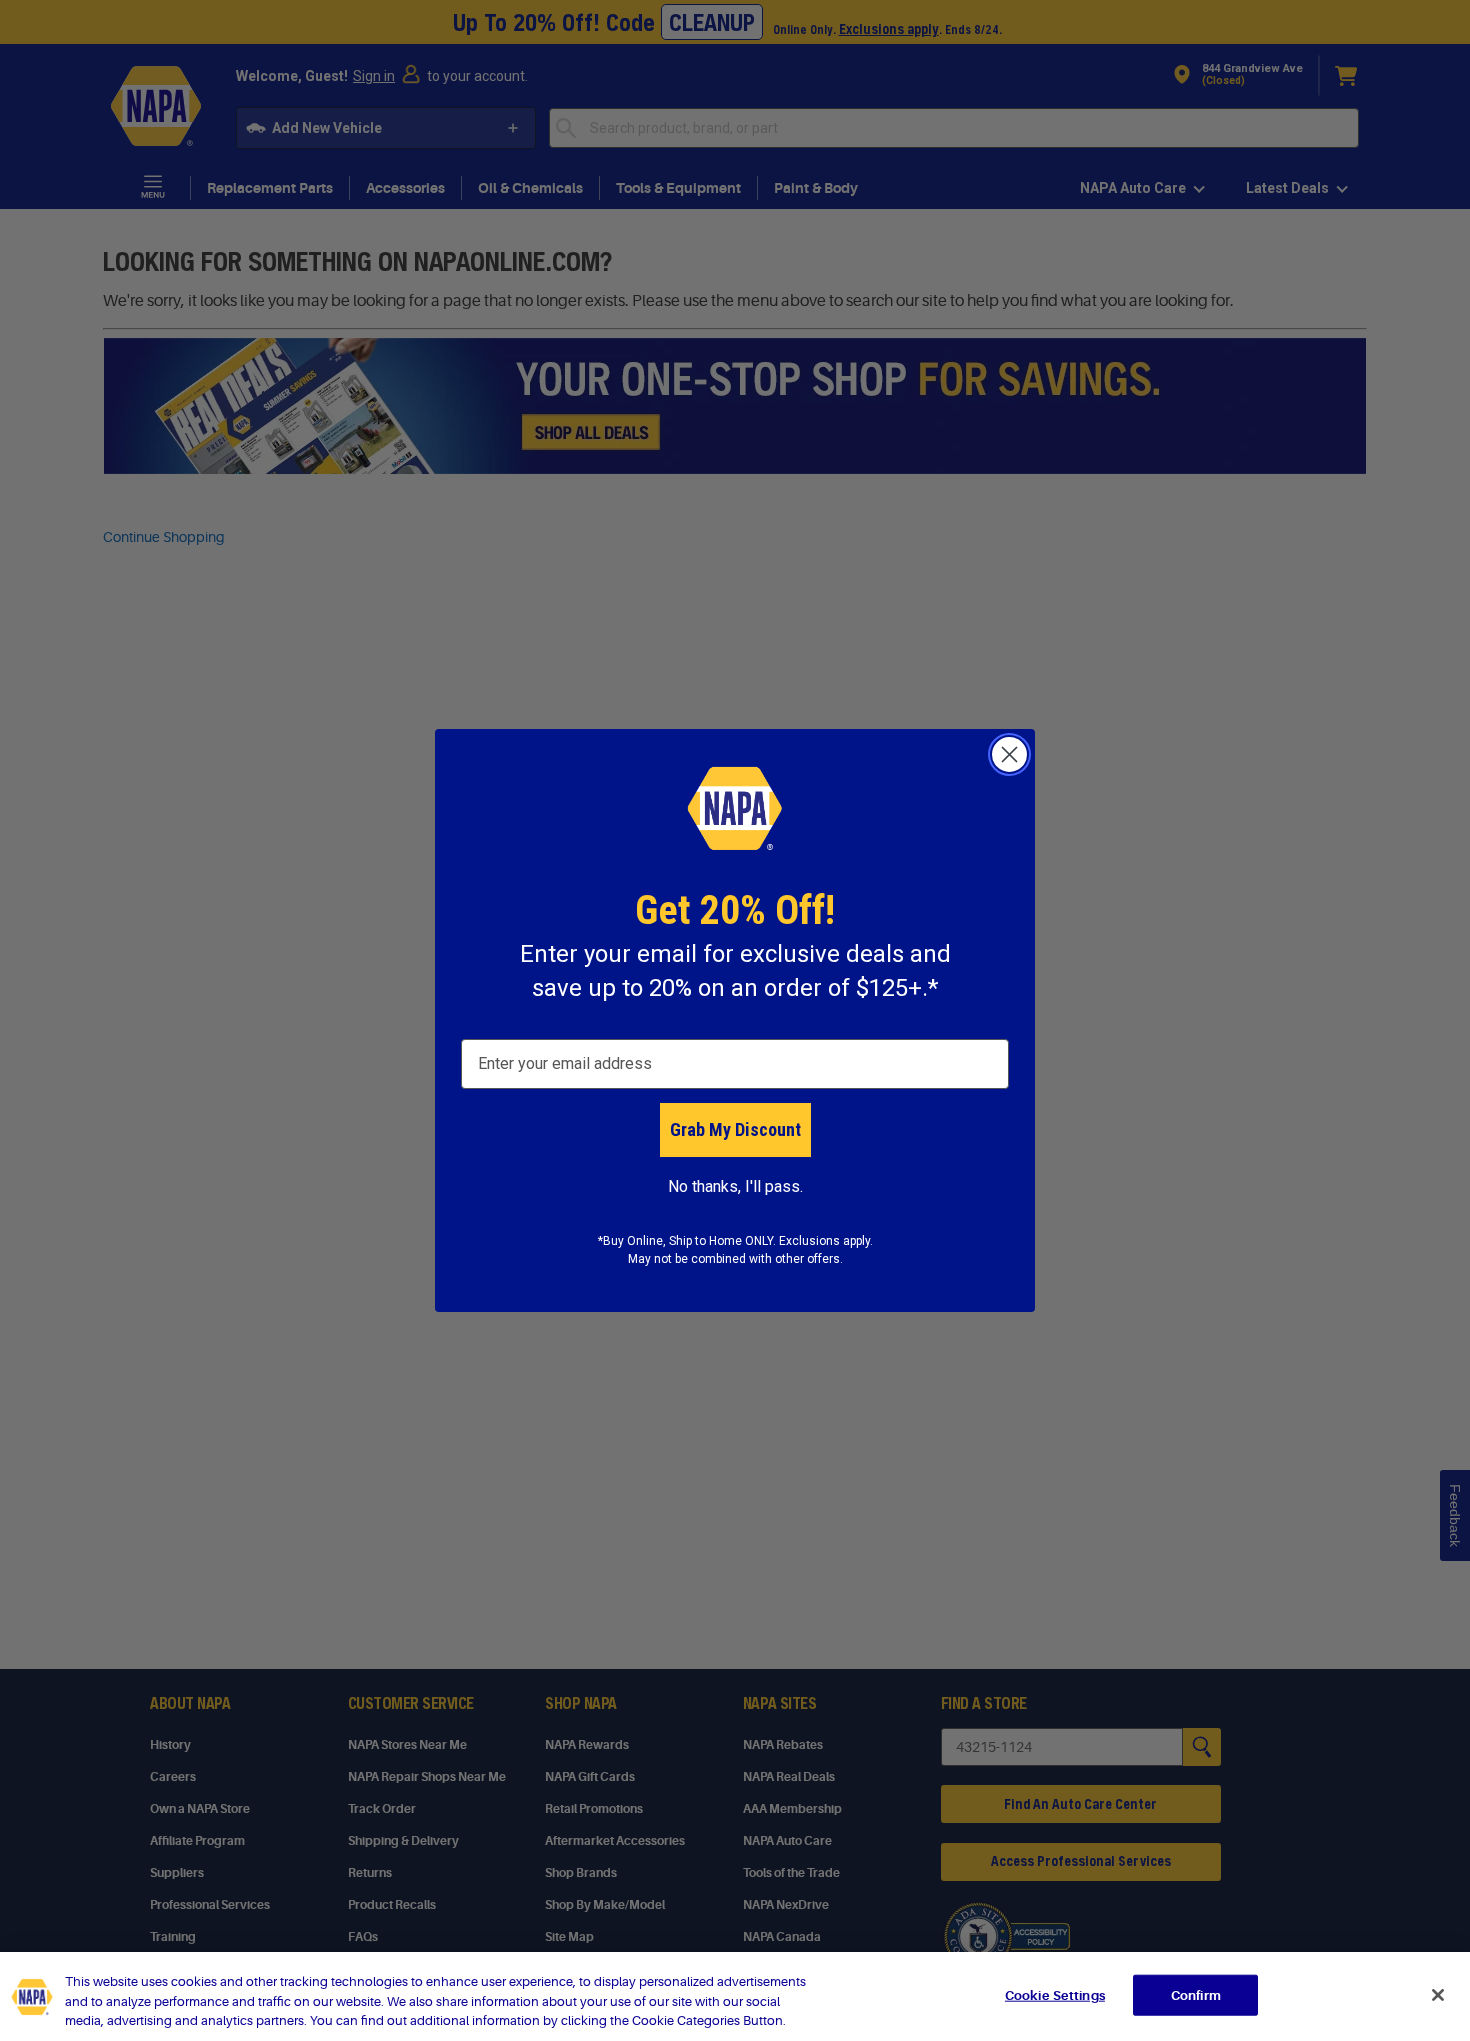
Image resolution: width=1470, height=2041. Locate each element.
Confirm (1196, 1994)
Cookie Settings (1055, 1994)
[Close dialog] (1009, 754)
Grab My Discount (735, 1129)
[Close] (1438, 1995)
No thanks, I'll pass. (735, 1186)
